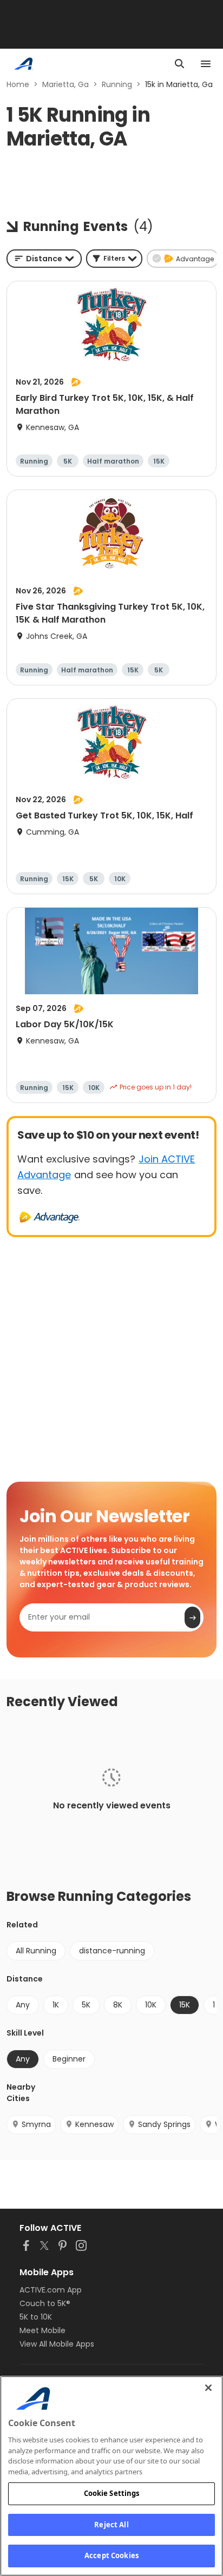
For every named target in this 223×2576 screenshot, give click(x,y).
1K (56, 2005)
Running (117, 84)
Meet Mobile (42, 2330)
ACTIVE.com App (51, 2290)
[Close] (208, 2388)
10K (151, 2005)
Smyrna (36, 2124)
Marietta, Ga (65, 84)
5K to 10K (36, 2317)
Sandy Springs (164, 2124)
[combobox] (44, 259)
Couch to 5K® (45, 2303)
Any (23, 2005)
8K (118, 2005)
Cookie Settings (112, 2493)
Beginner (69, 2059)
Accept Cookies (111, 2555)
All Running (36, 1951)
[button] (114, 259)
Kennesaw (94, 2124)
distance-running (112, 1951)
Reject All (111, 2525)
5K (86, 2005)
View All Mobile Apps (57, 2344)
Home (18, 84)
